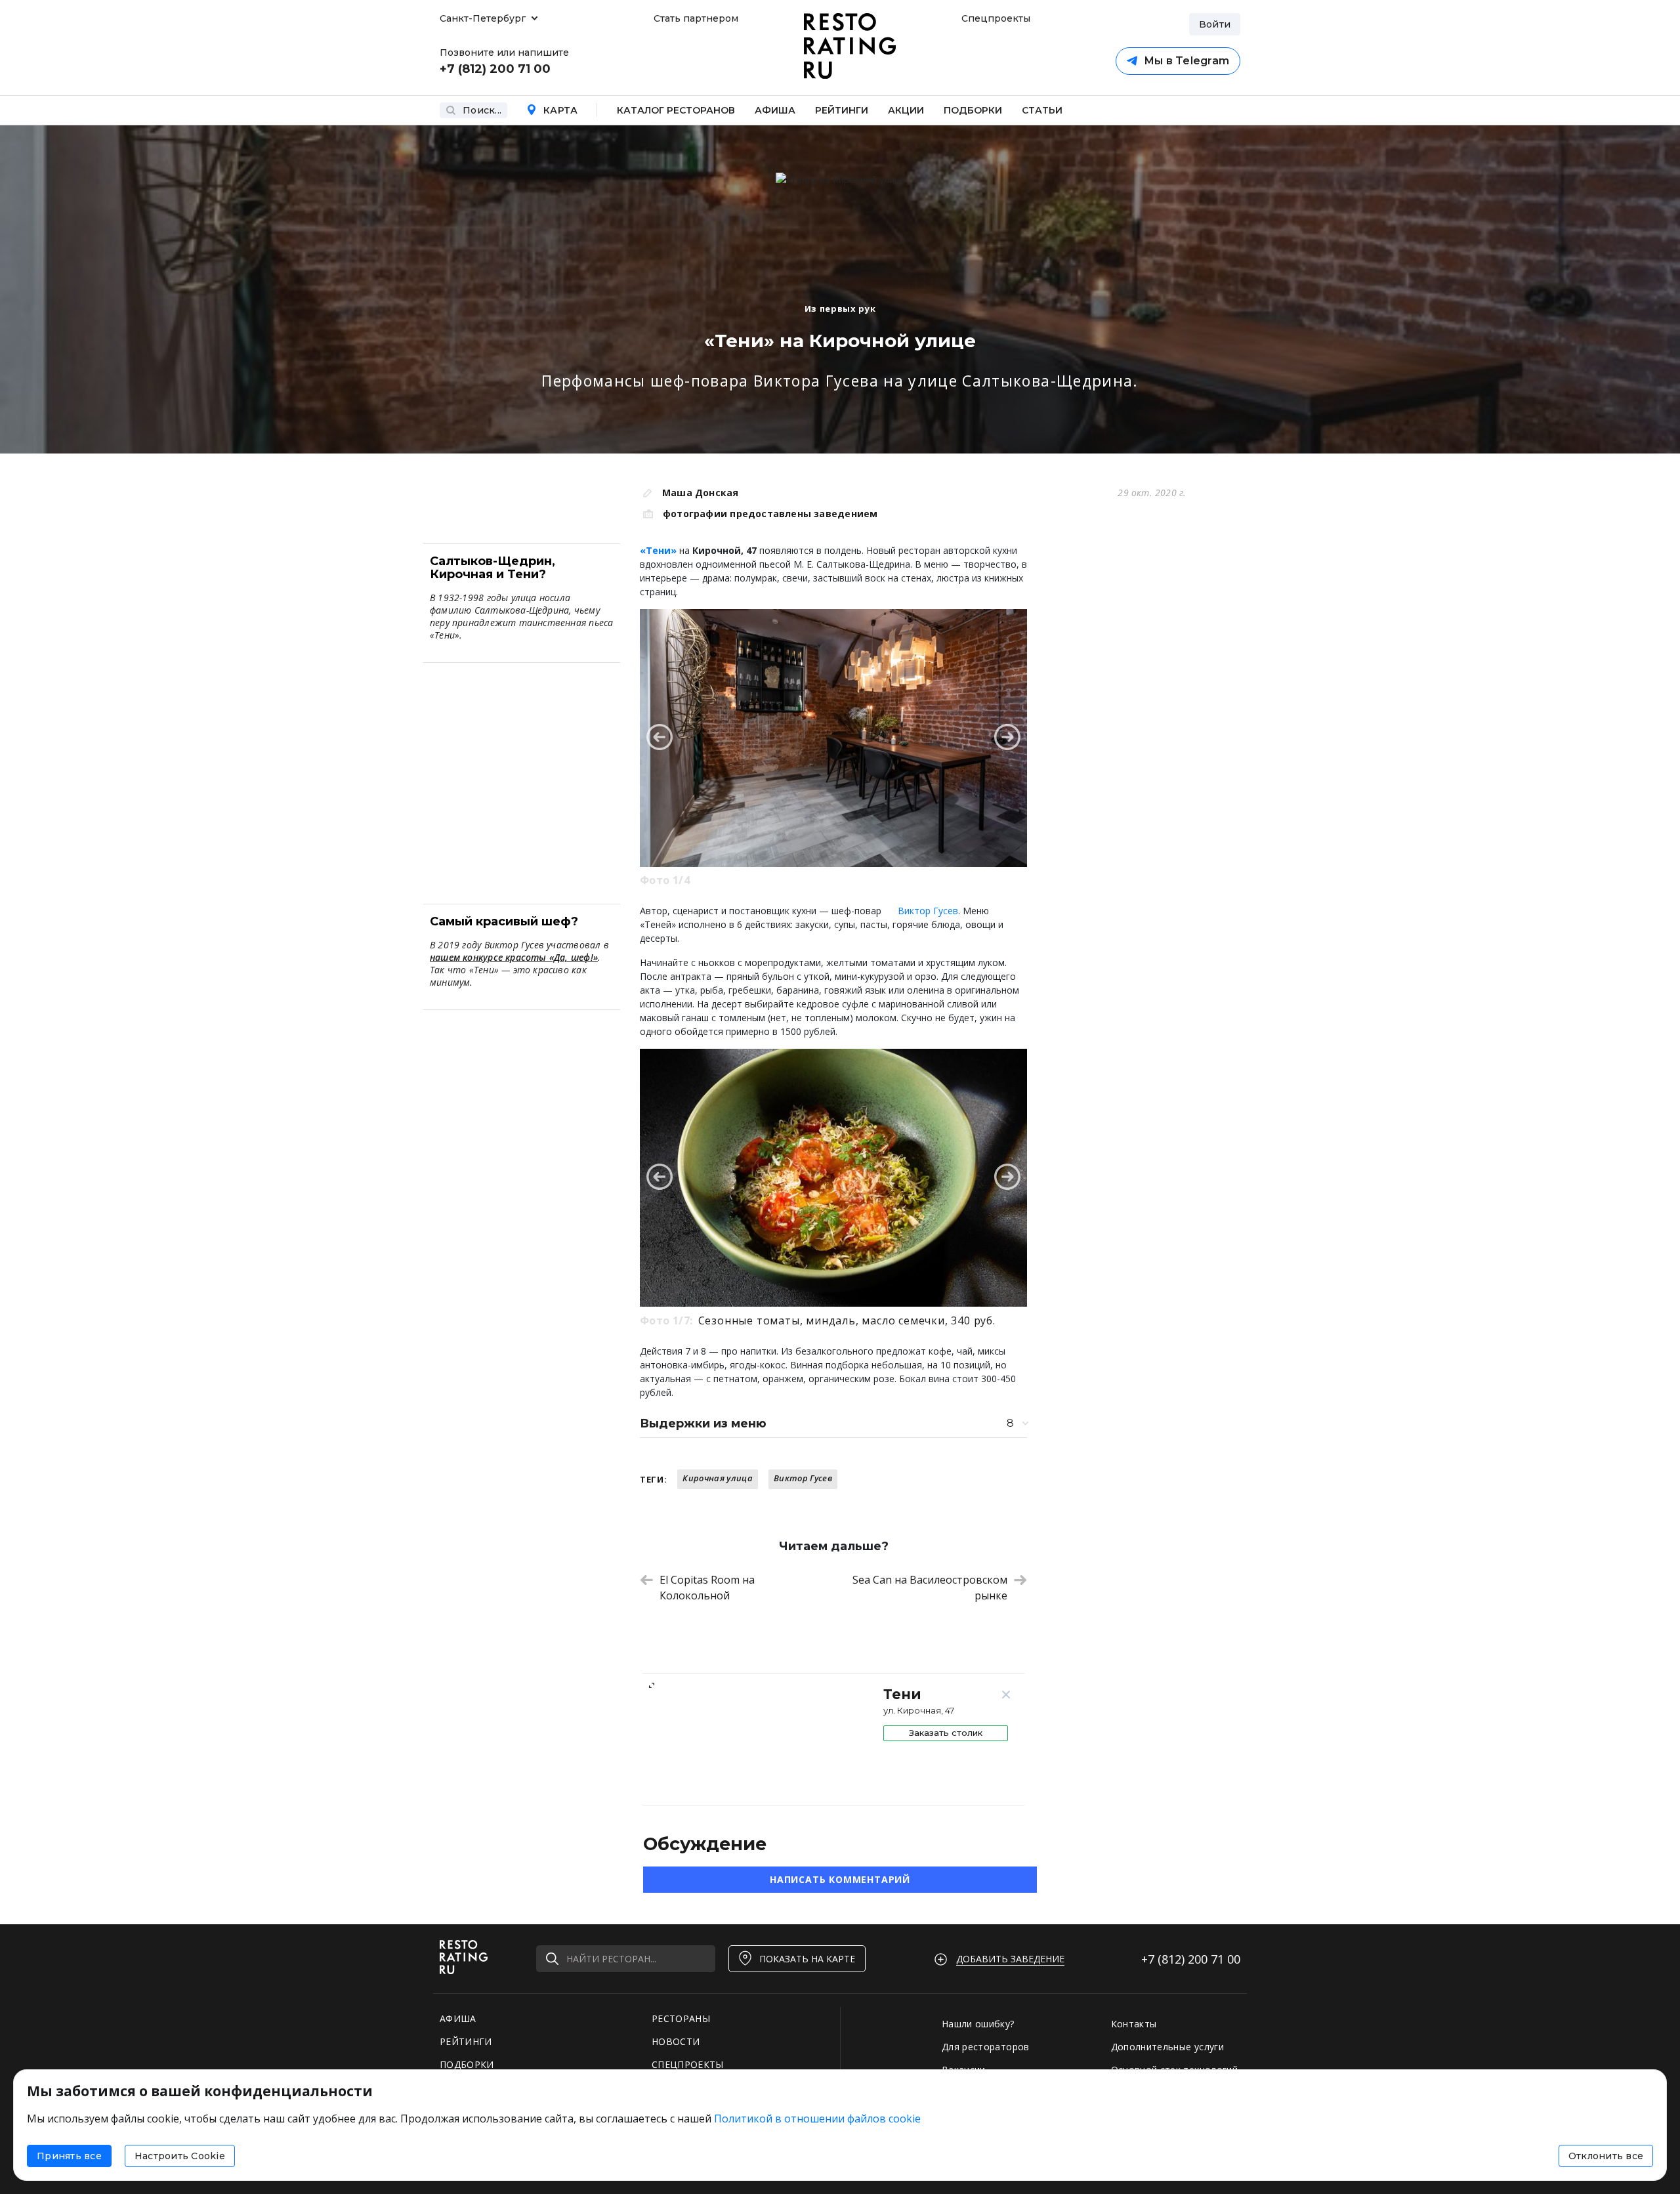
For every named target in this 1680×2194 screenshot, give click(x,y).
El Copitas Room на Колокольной (707, 1588)
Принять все (69, 2156)
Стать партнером (696, 18)
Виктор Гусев (928, 911)
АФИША (458, 2018)
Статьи (1042, 110)
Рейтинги (842, 110)
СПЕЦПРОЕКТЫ (688, 2064)
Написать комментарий (840, 1879)
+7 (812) (1191, 1959)
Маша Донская (701, 493)
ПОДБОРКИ (467, 2064)
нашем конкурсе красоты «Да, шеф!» (514, 957)
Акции (906, 110)
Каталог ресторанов (676, 110)
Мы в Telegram (1186, 61)
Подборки (973, 110)
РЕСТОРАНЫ (681, 2018)
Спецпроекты (994, 18)
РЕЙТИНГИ (466, 2041)
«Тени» (658, 550)
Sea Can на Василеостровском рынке (930, 1588)
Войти (1215, 24)
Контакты (1134, 2024)
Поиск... (482, 110)
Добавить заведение (1010, 1959)
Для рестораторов (986, 2047)
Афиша (775, 110)
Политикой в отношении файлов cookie (817, 2119)
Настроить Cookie (180, 2156)
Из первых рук (840, 308)
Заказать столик (946, 1733)
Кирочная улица (718, 1478)
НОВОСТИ (676, 2041)
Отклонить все (1606, 2156)
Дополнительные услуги (1167, 2047)
